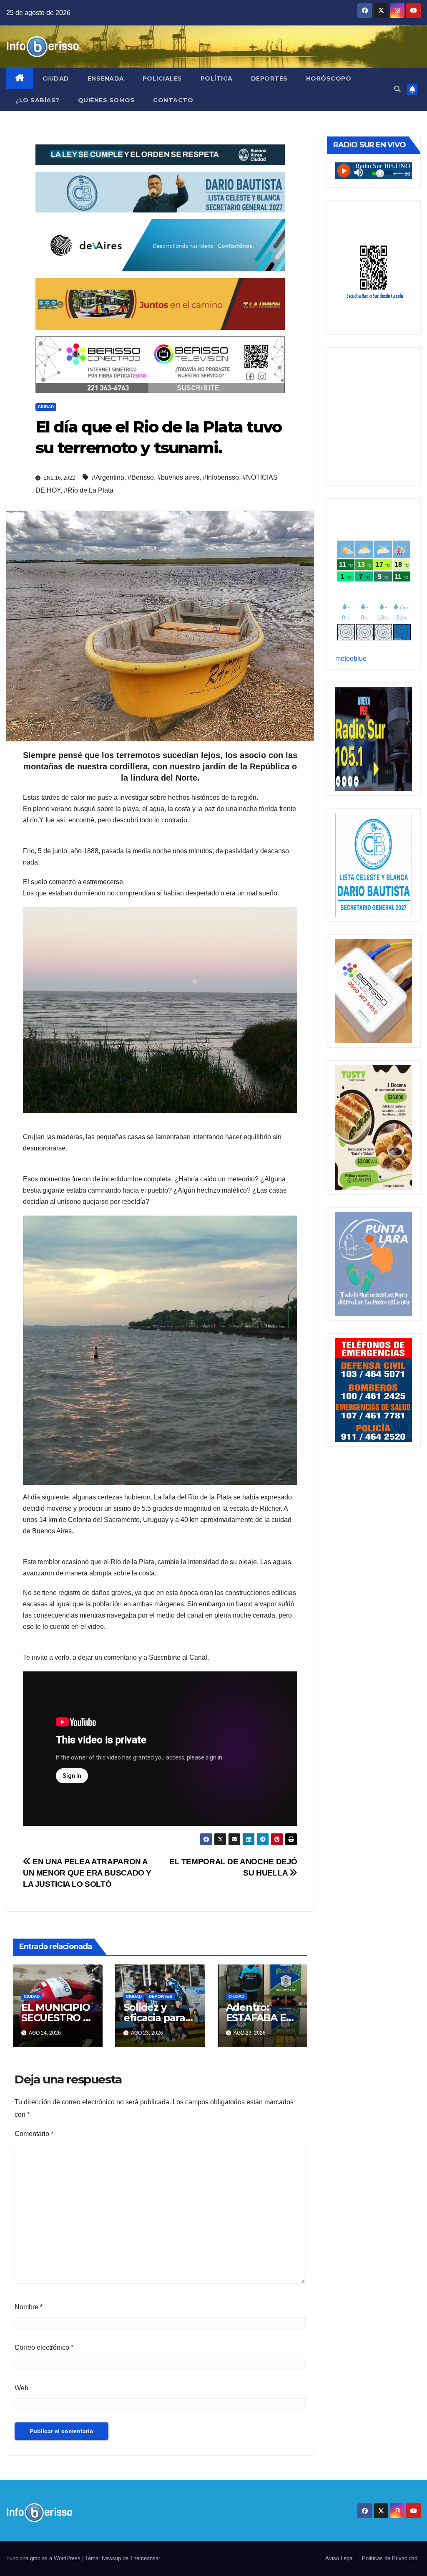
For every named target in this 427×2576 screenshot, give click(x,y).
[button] (397, 89)
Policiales (162, 78)
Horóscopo (329, 78)
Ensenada (106, 78)
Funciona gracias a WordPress (44, 2558)
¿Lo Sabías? (38, 100)
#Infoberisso (221, 477)
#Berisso (141, 477)
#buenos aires (178, 477)
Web (21, 2388)
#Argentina (108, 477)
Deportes (269, 78)
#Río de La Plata (89, 490)
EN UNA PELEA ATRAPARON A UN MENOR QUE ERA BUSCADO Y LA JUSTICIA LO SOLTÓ (87, 1873)
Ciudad (56, 78)
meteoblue (351, 659)
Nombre (29, 2307)
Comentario (34, 2134)
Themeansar (145, 2558)
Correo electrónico (44, 2347)
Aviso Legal (339, 2558)
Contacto (173, 100)
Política (217, 78)
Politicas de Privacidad (390, 2558)
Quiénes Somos (107, 100)
